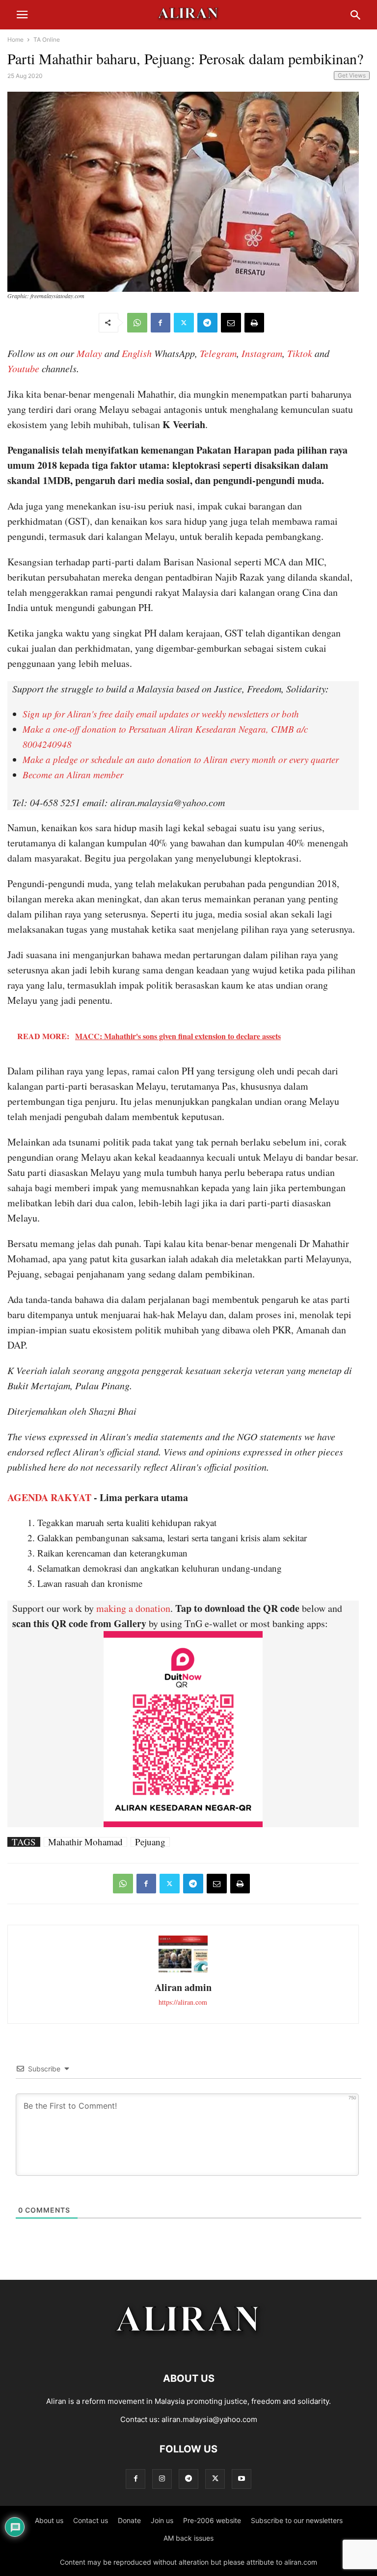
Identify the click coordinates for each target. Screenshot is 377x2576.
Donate (129, 2520)
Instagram (262, 353)
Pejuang (150, 1842)
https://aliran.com (183, 2002)
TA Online (47, 39)
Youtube (23, 368)
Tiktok (300, 353)
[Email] (231, 323)
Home (15, 39)
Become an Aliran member (73, 775)
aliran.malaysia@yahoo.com (209, 2419)
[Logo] (189, 2349)
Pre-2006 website (212, 2520)
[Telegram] (207, 323)
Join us (162, 2520)
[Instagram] (162, 2479)
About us (49, 2520)
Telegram (218, 353)
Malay (89, 353)
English (137, 353)
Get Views (352, 75)
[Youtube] (242, 2479)
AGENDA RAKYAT (49, 1497)
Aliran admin (183, 1987)
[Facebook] (161, 323)
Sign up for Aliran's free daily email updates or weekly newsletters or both (161, 714)
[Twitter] (184, 323)
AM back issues (188, 2538)
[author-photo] (183, 1971)
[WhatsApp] (137, 323)
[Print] (254, 323)
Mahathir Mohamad (85, 1842)
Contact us (91, 2520)
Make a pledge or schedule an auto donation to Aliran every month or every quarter (181, 759)
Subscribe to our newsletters (297, 2520)
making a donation (133, 1608)
